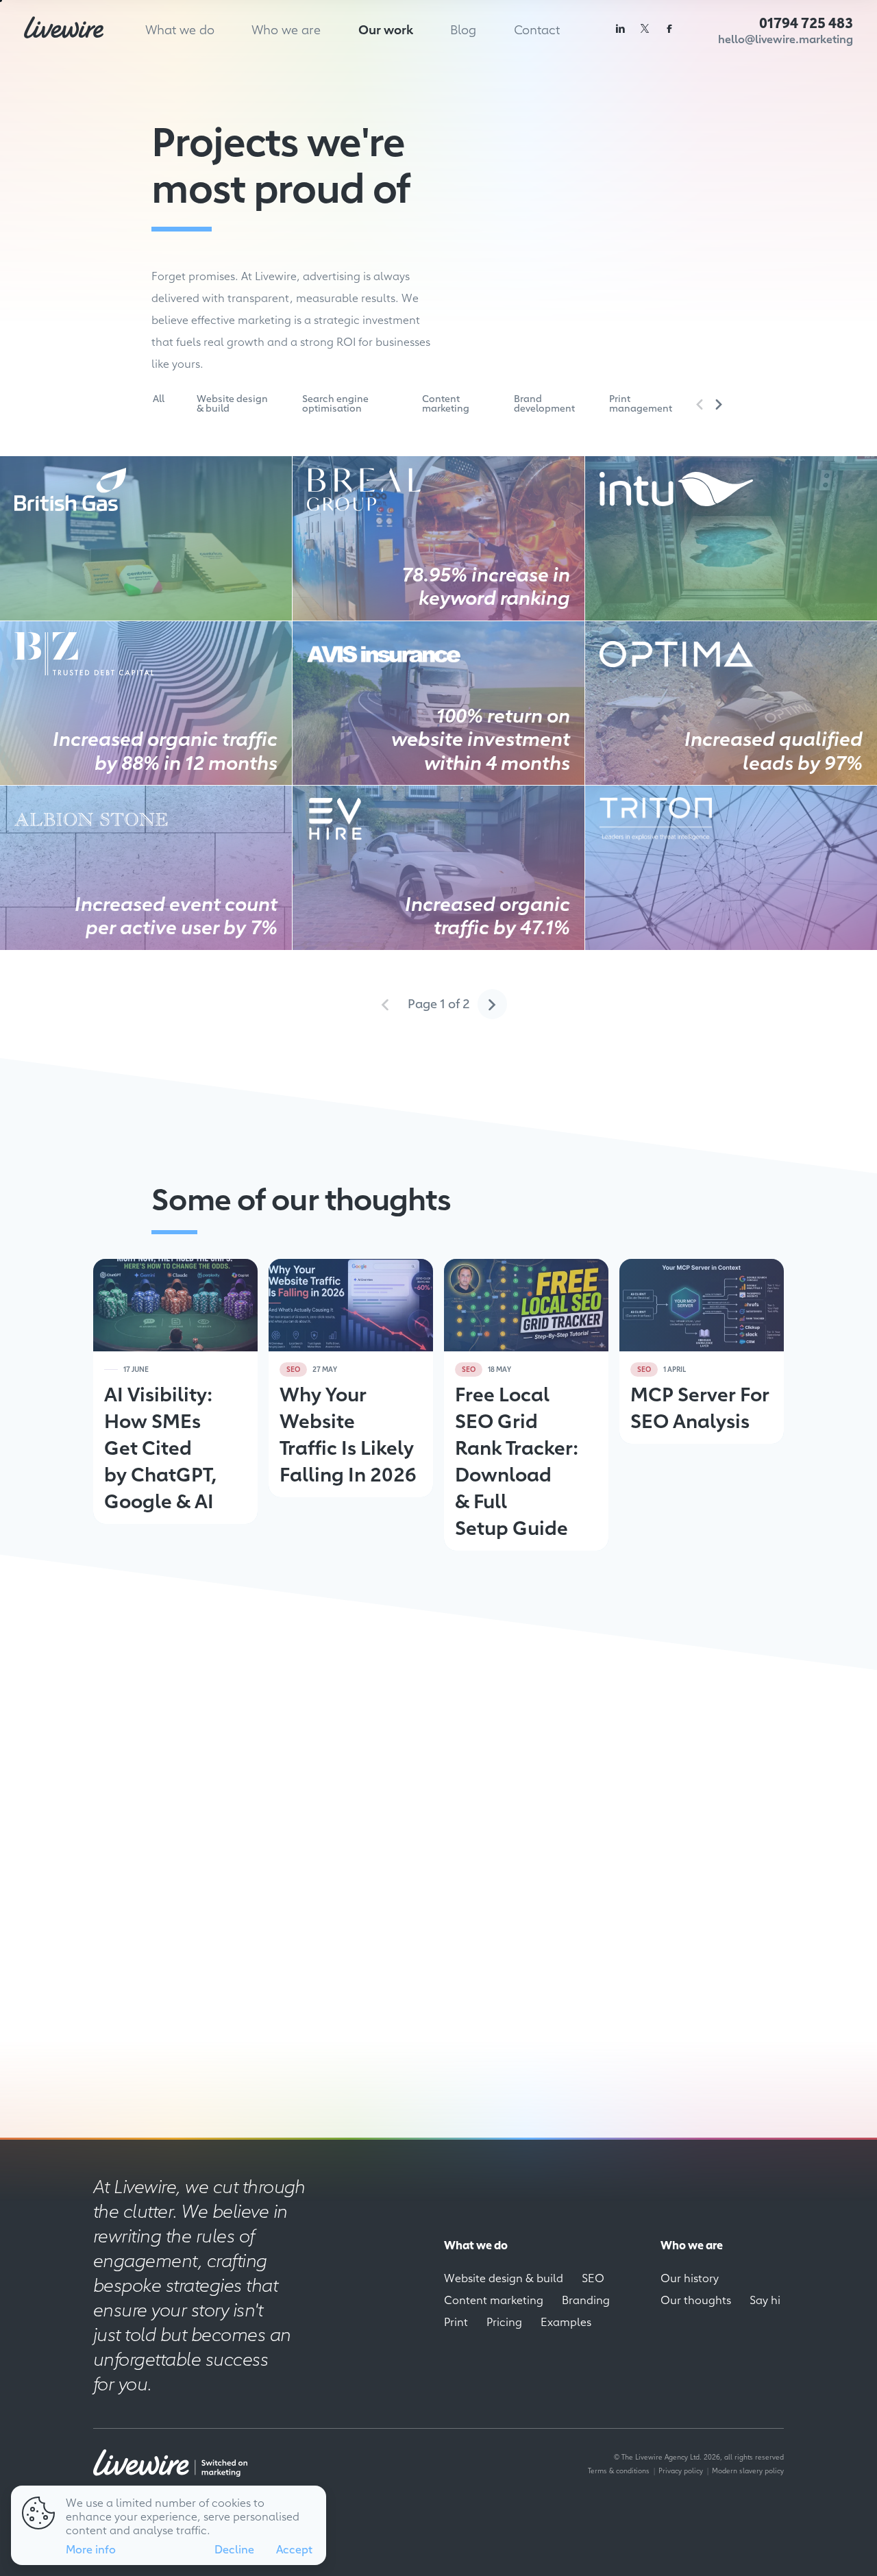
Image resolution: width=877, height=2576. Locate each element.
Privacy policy (681, 2470)
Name (518, 1750)
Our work (386, 29)
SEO (593, 2277)
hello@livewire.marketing (786, 39)
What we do (180, 29)
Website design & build (232, 403)
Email (518, 1788)
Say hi (765, 2299)
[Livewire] (64, 27)
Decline (234, 2549)
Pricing (504, 2321)
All (159, 398)
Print (456, 2321)
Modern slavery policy (748, 2470)
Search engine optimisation (335, 403)
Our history (690, 2277)
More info (91, 2549)
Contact (537, 29)
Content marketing (446, 403)
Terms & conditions (619, 2470)
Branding (586, 2299)
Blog (463, 29)
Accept (294, 2549)
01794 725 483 (806, 22)
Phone (520, 1826)
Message (523, 1865)
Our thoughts (696, 2299)
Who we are (286, 29)
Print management (641, 403)
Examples (566, 2321)
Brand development (544, 403)
